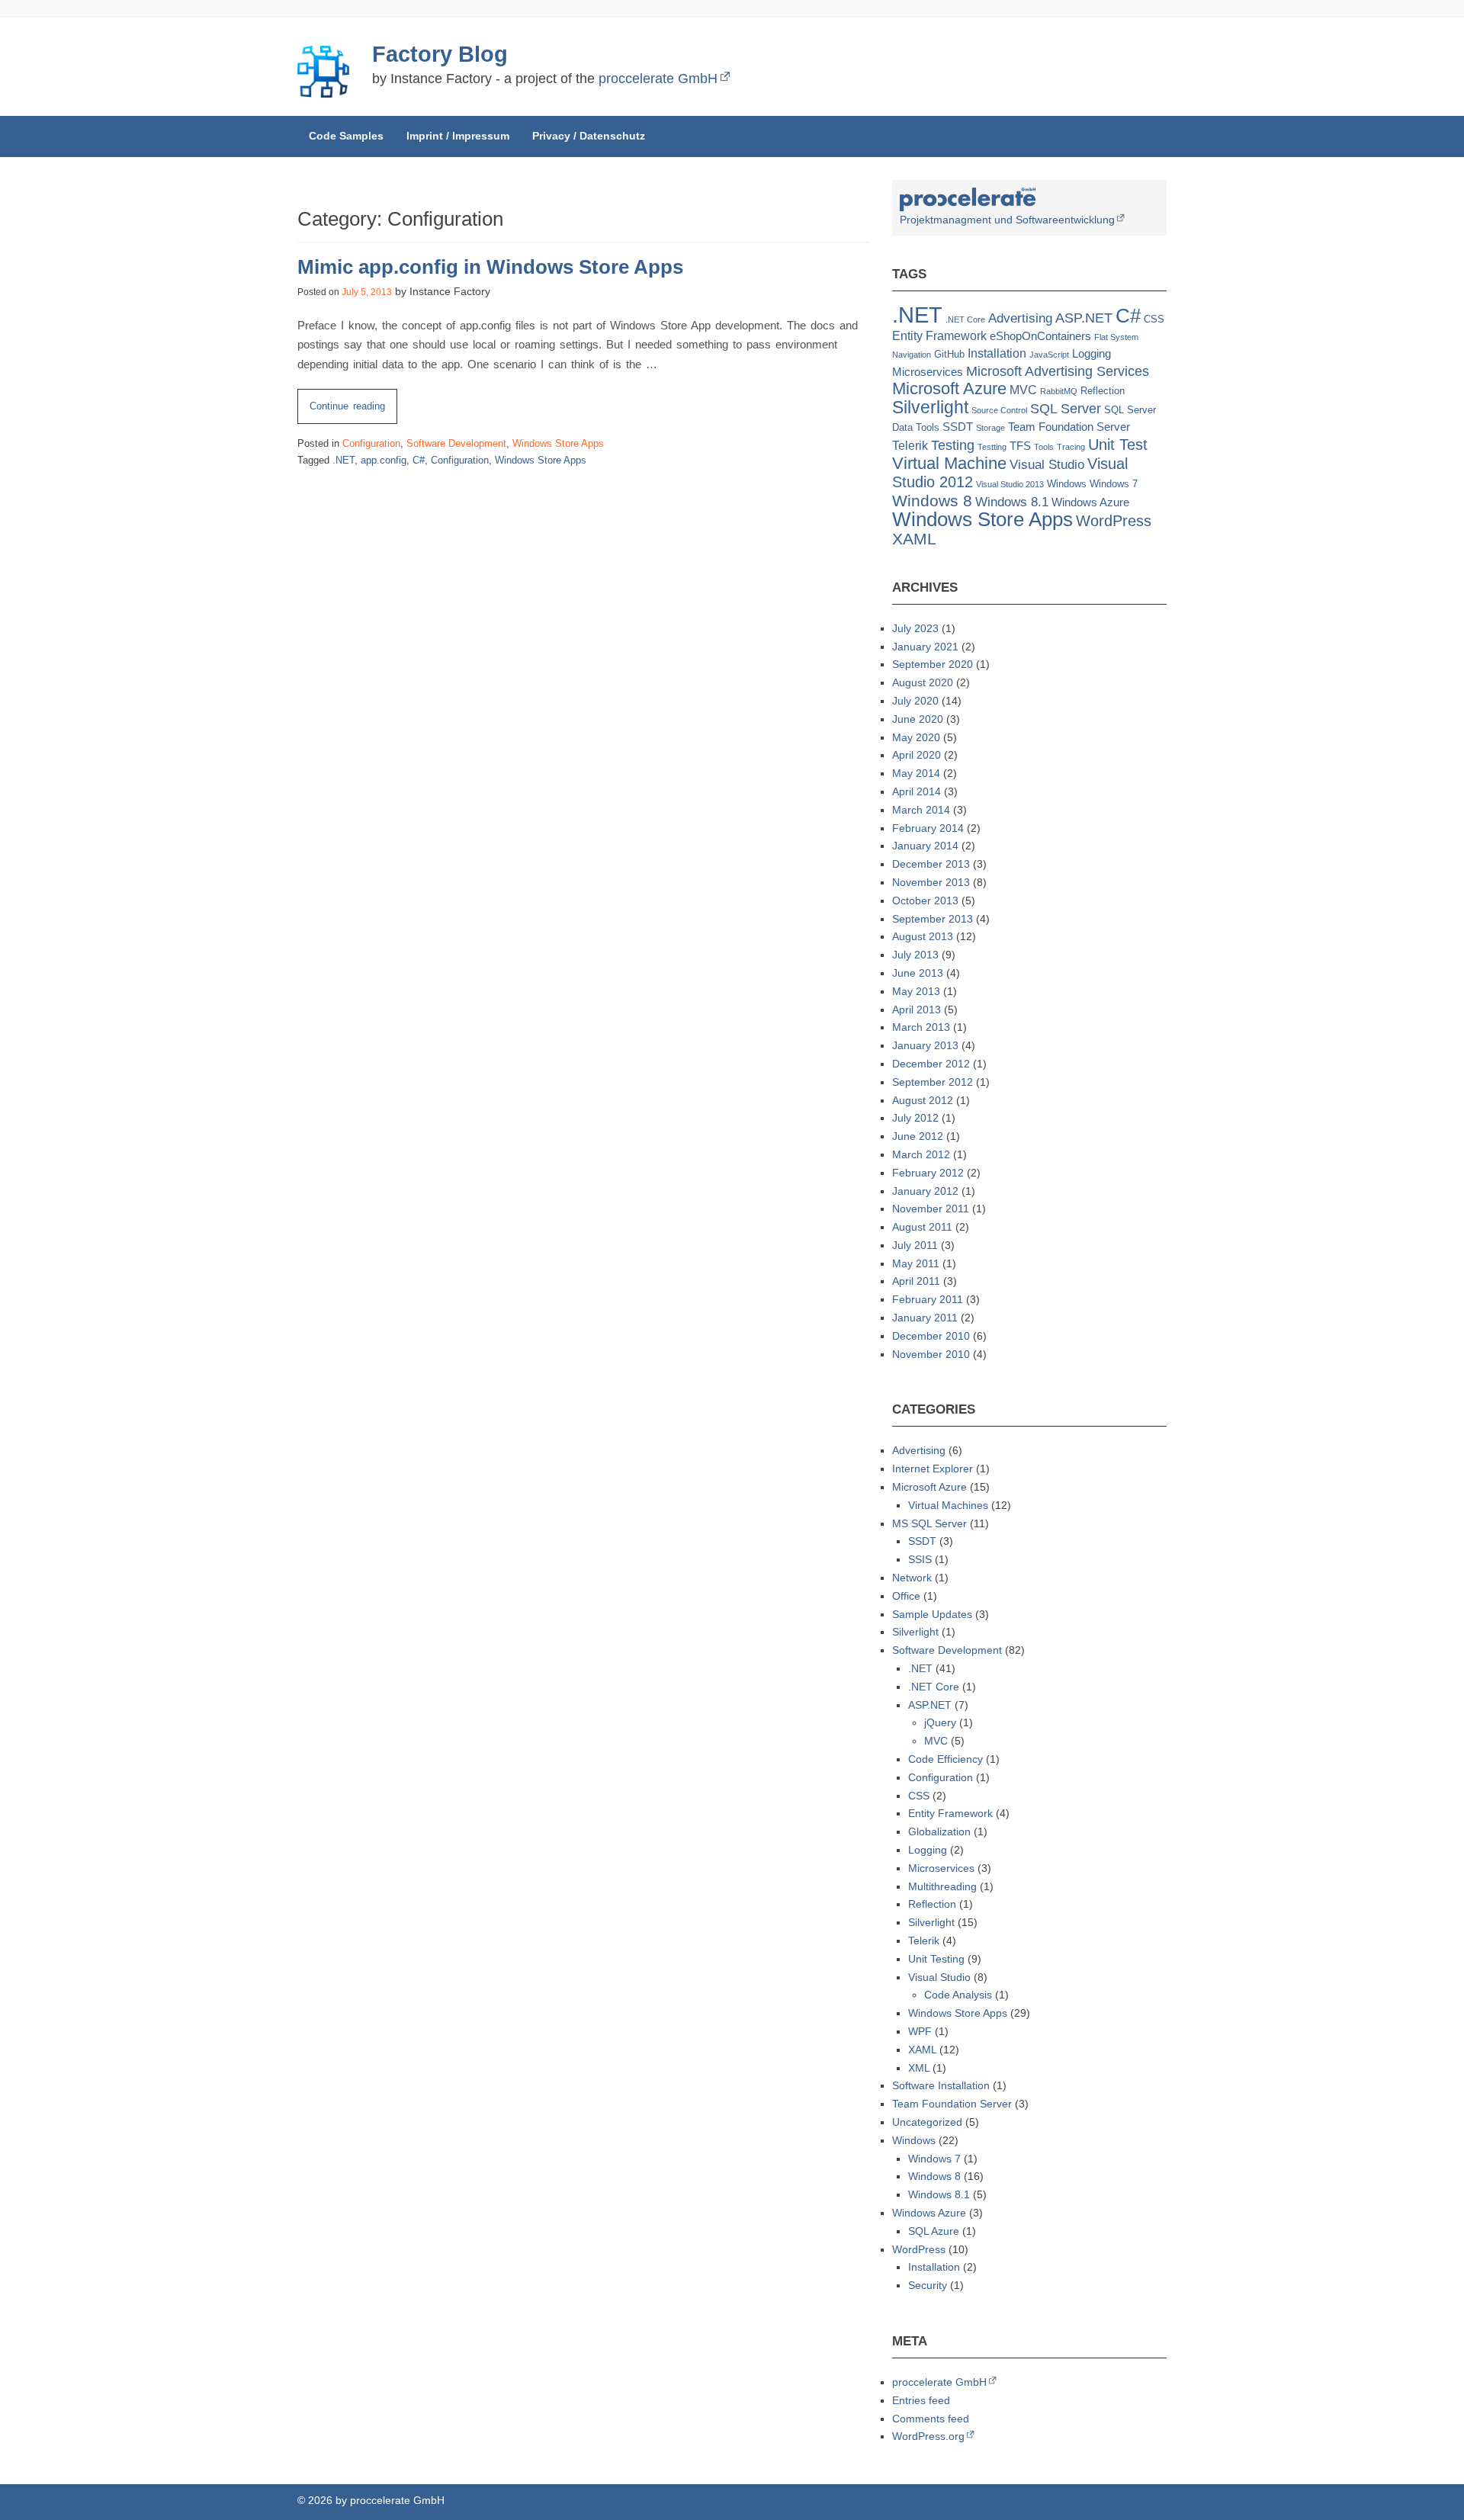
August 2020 (923, 682)
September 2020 (933, 664)
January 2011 (925, 1318)
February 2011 (928, 1299)
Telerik (910, 446)
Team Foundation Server (1069, 427)
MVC (1023, 390)
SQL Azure (934, 2231)
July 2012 (915, 1118)
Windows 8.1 (1012, 502)
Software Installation (941, 2085)
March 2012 (921, 1154)
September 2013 (933, 919)
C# (419, 460)
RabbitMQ (1059, 391)
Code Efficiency (945, 1759)
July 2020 (915, 701)
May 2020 (916, 737)
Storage (990, 428)
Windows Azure (1090, 502)
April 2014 (917, 791)
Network (912, 1578)
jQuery (940, 1722)
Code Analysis (958, 1995)
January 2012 (925, 1191)
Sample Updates (932, 1614)
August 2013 (923, 936)
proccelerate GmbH (658, 79)
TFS (1020, 446)
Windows (1067, 484)
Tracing (1071, 447)
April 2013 (917, 1010)
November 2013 (931, 882)
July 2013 (915, 955)
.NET (344, 460)
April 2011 (916, 1281)
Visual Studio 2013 (1010, 484)
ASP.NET (1084, 318)
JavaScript (1049, 355)
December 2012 (931, 1064)
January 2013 (925, 1045)
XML (919, 2068)
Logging (1092, 354)
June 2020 (918, 719)
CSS (1154, 319)
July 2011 (915, 1245)
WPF (920, 2031)
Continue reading (353, 412)
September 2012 (933, 1082)
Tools (1044, 447)
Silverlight (930, 408)
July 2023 (915, 628)
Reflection (1103, 391)
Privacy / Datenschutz (589, 136)
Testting (992, 447)
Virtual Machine (949, 464)
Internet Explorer (933, 1469)
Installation (997, 353)
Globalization (939, 1831)
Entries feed (921, 2400)
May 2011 (916, 1263)
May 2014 (916, 773)
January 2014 (925, 846)
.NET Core (965, 319)
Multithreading (942, 1886)
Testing (953, 445)
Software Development (456, 443)
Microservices (928, 372)
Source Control (999, 410)
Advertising (1020, 318)
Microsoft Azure (949, 388)
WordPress (1114, 521)
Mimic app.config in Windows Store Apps (490, 267)
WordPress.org (928, 2436)
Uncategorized (927, 2122)
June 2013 (918, 973)
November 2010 (931, 1354)
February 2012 (928, 1173)
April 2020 (917, 755)
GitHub (949, 354)
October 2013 (925, 900)
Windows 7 (1114, 484)
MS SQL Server (929, 1523)
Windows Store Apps (558, 443)
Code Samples (346, 136)
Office (906, 1596)
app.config (384, 460)
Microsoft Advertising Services (1058, 371)
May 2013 (916, 991)
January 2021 (925, 647)
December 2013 (931, 864)
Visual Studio (1047, 465)
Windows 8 (932, 501)
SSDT (958, 427)
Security (928, 2285)
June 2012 (918, 1136)
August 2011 (922, 1227)
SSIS (920, 1559)
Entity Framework (939, 336)
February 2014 (928, 828)
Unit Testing (936, 1959)
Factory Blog (440, 54)
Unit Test (1118, 445)
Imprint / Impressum (458, 136)
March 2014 (921, 810)
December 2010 (931, 1336)
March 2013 (921, 1027)
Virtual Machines (948, 1505)
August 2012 (923, 1100)
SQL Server (1066, 408)
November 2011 (931, 1209)
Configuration (371, 443)
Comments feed (931, 2419)
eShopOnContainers (1040, 336)
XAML (914, 539)
